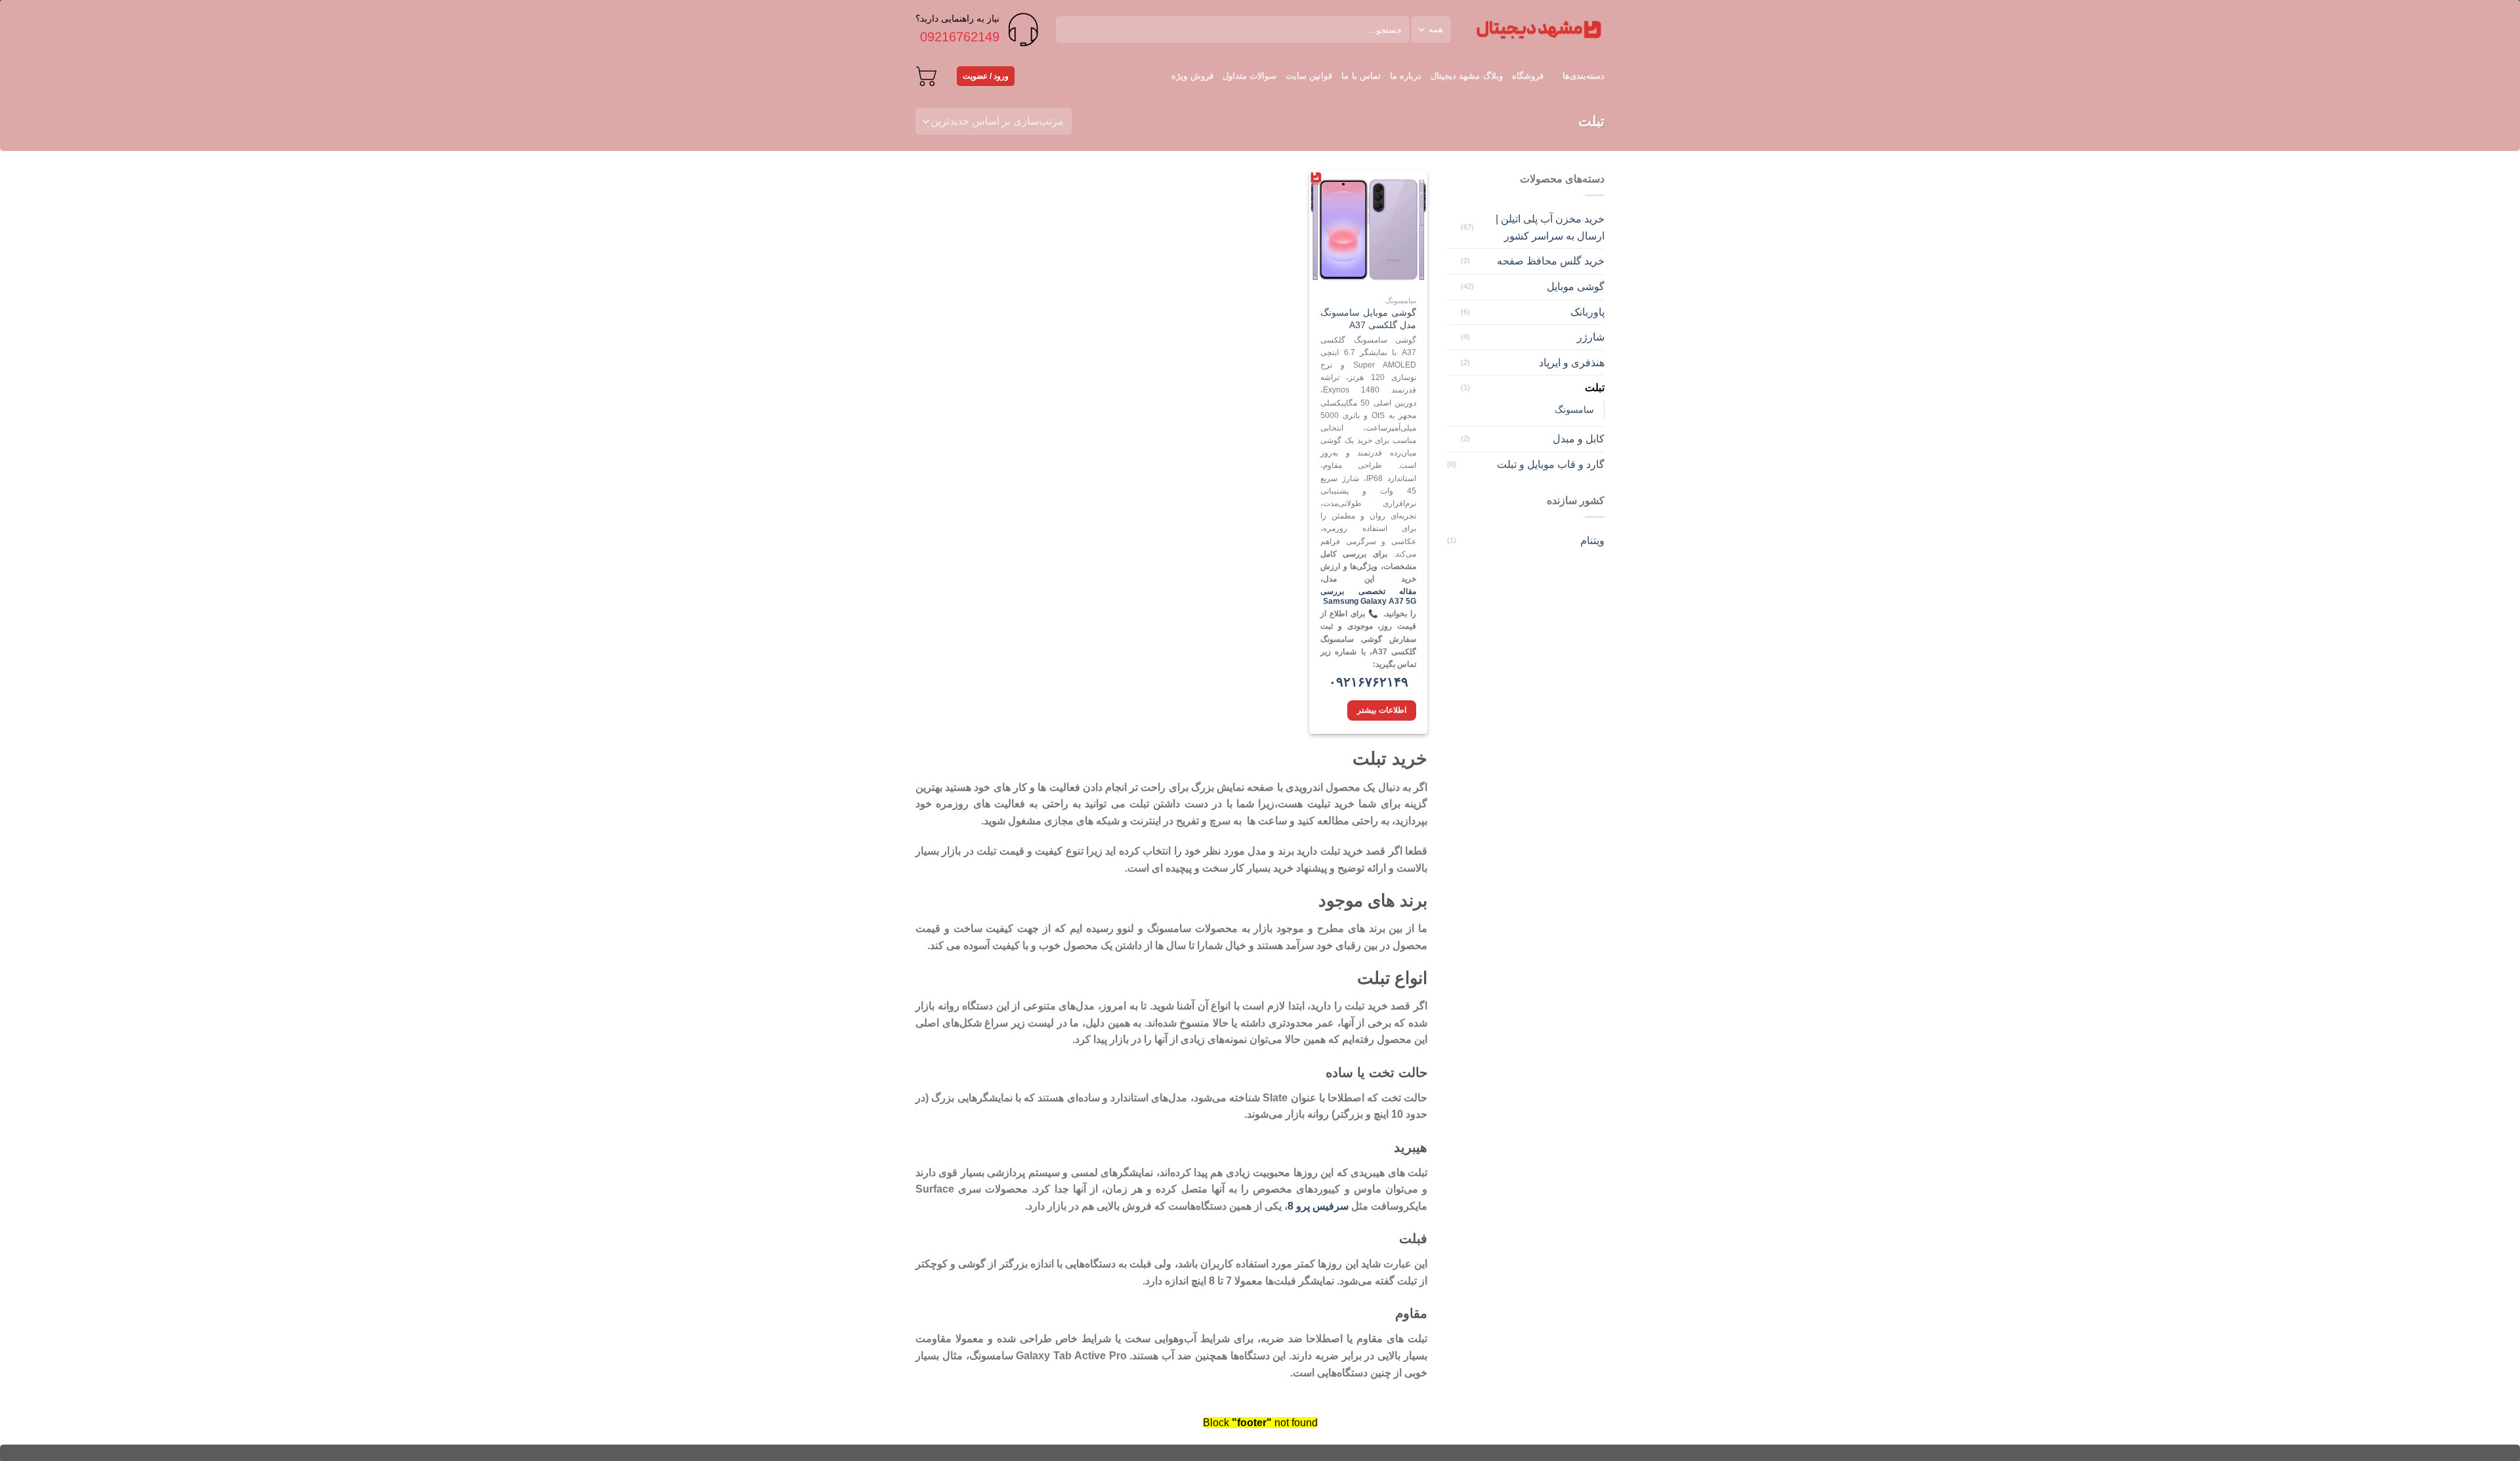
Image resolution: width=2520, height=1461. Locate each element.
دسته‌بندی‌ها (1584, 76)
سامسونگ (1574, 410)
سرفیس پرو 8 (1318, 1206)
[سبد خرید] (926, 76)
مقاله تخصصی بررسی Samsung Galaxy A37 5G (1368, 597)
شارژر (1591, 337)
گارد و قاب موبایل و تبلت (1551, 464)
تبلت (1595, 388)
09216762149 (960, 37)
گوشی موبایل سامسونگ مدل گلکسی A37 (1368, 319)
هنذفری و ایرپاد (1572, 363)
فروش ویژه (1192, 76)
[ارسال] (1068, 30)
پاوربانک (1587, 312)
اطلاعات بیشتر (1381, 710)
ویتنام (1592, 540)
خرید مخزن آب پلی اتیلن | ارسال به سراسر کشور (1550, 227)
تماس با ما (1361, 76)
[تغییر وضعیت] (1452, 228)
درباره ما (1406, 76)
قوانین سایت (1309, 76)
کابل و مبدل (1579, 439)
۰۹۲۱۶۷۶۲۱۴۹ (1369, 682)
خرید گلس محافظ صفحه (1551, 261)
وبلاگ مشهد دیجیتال (1467, 76)
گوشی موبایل (1576, 286)
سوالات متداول (1249, 76)
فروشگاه (1528, 76)
